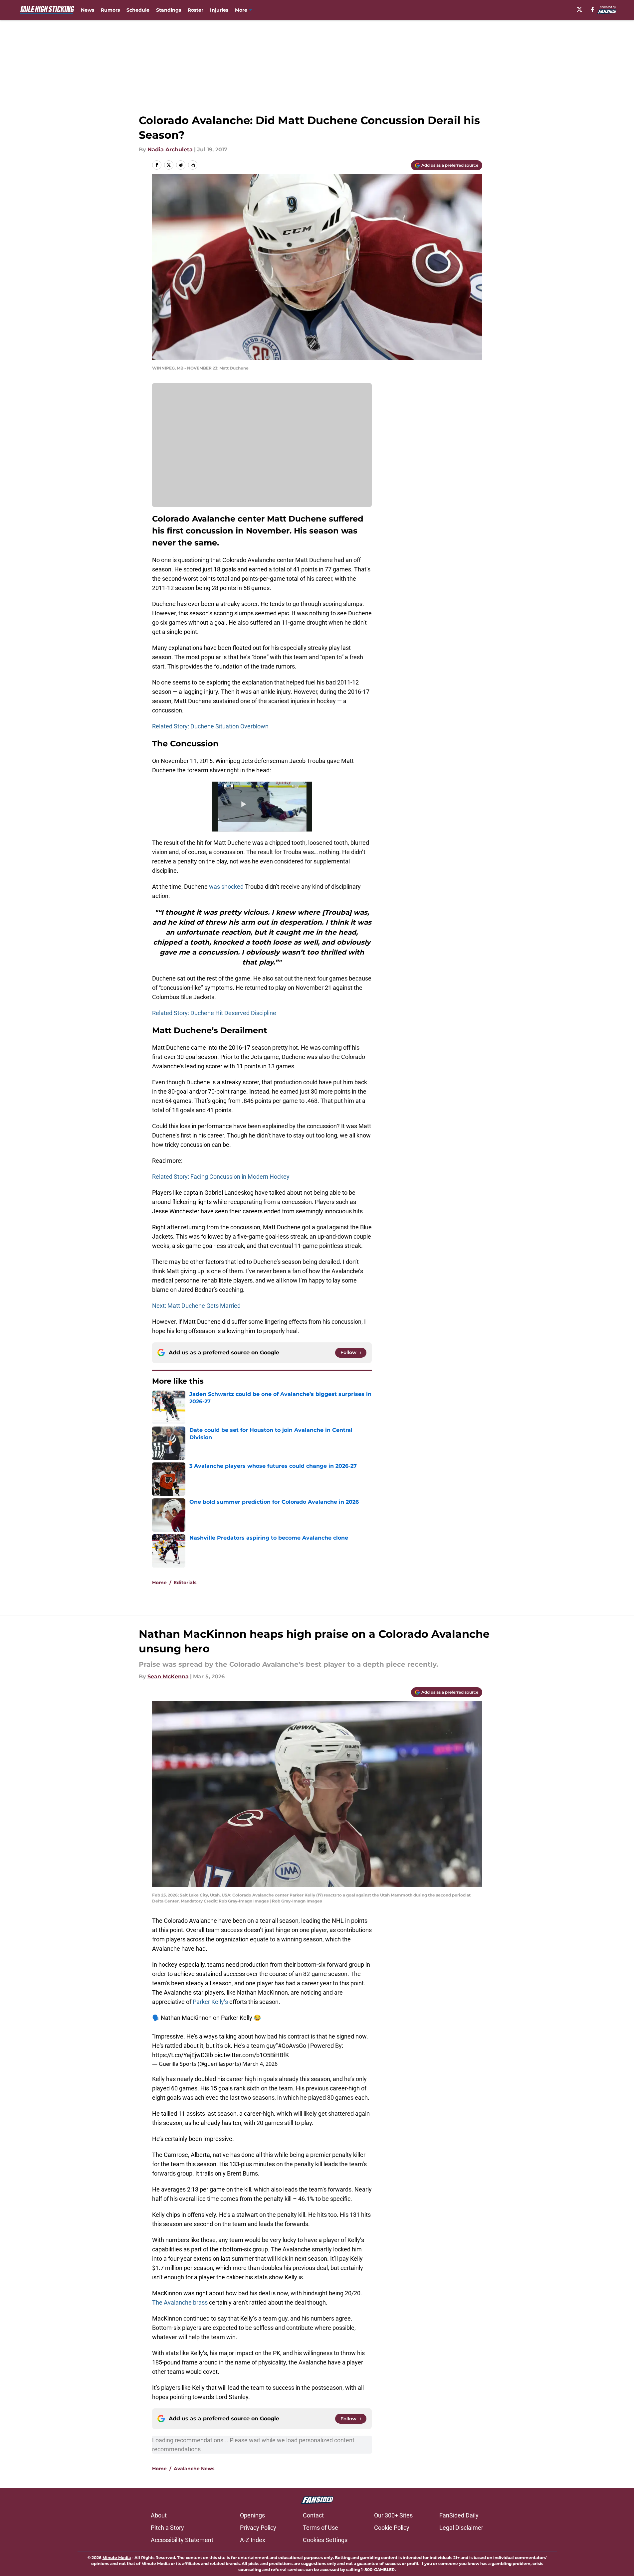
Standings (169, 10)
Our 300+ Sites (393, 2515)
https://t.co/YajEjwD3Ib (183, 2055)
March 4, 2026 (260, 2064)
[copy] (193, 165)
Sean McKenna (168, 1676)
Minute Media (117, 2558)
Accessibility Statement (182, 2540)
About (159, 2515)
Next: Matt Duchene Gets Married (196, 1306)
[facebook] (593, 9)
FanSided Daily (459, 2515)
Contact (313, 2515)
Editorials (185, 1583)
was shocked (226, 887)
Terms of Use (320, 2528)
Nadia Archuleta (170, 150)
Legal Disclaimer (461, 2528)
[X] (579, 9)
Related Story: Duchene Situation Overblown (210, 726)
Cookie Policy (392, 2528)
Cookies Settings (325, 2540)
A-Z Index (253, 2540)
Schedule (138, 10)
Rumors (110, 10)
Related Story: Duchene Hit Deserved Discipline (214, 1013)
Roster (196, 10)
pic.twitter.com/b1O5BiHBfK (252, 2055)
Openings (252, 2515)
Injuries (219, 10)
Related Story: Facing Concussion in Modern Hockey (221, 1177)
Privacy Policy (258, 2528)
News (88, 10)
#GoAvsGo (292, 2046)
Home (159, 1583)
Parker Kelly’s (210, 2002)
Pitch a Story (167, 2528)
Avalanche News (194, 2469)
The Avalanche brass (180, 2302)
